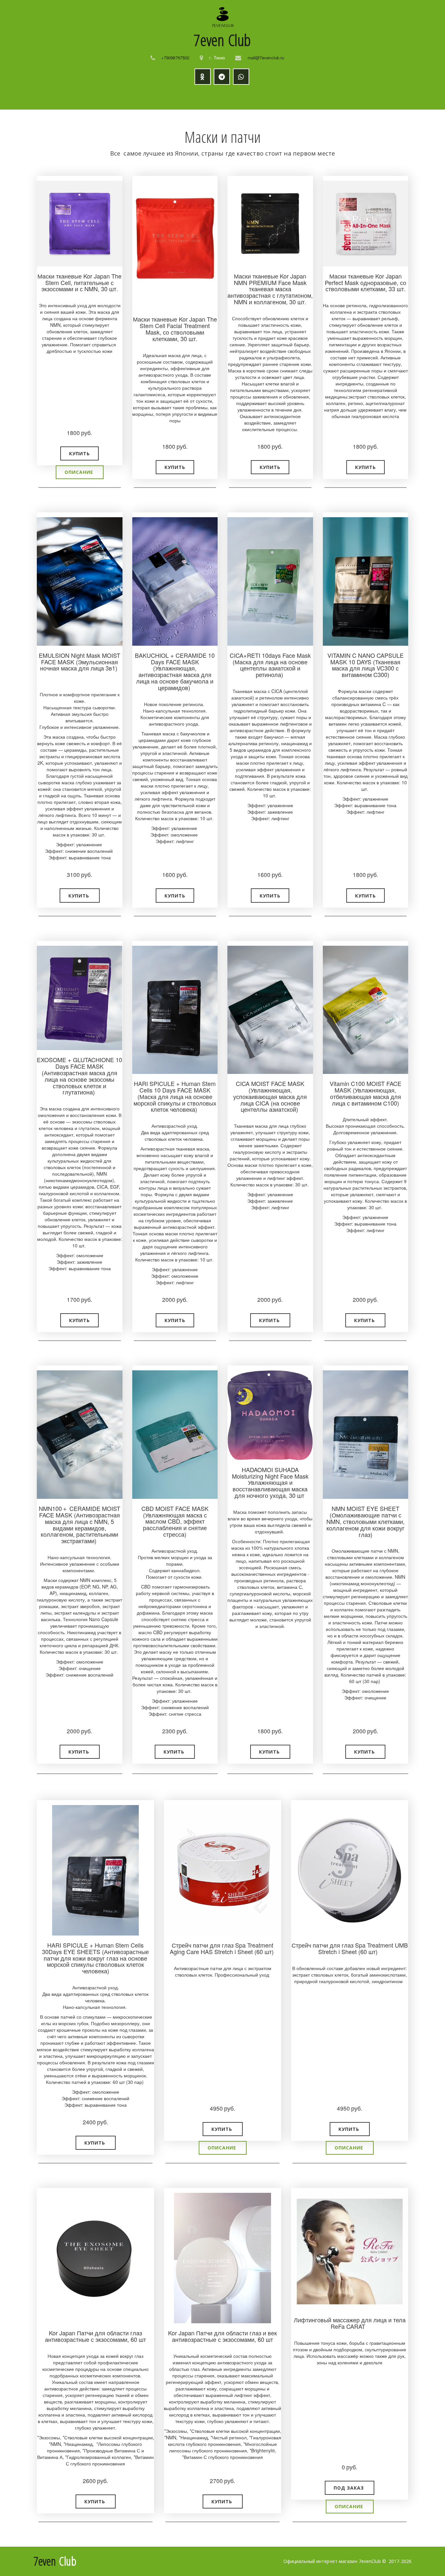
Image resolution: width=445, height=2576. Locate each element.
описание (80, 472)
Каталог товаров (107, 97)
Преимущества (205, 97)
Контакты (344, 97)
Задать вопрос (298, 97)
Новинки (161, 97)
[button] (79, 453)
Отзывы (256, 97)
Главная (61, 97)
